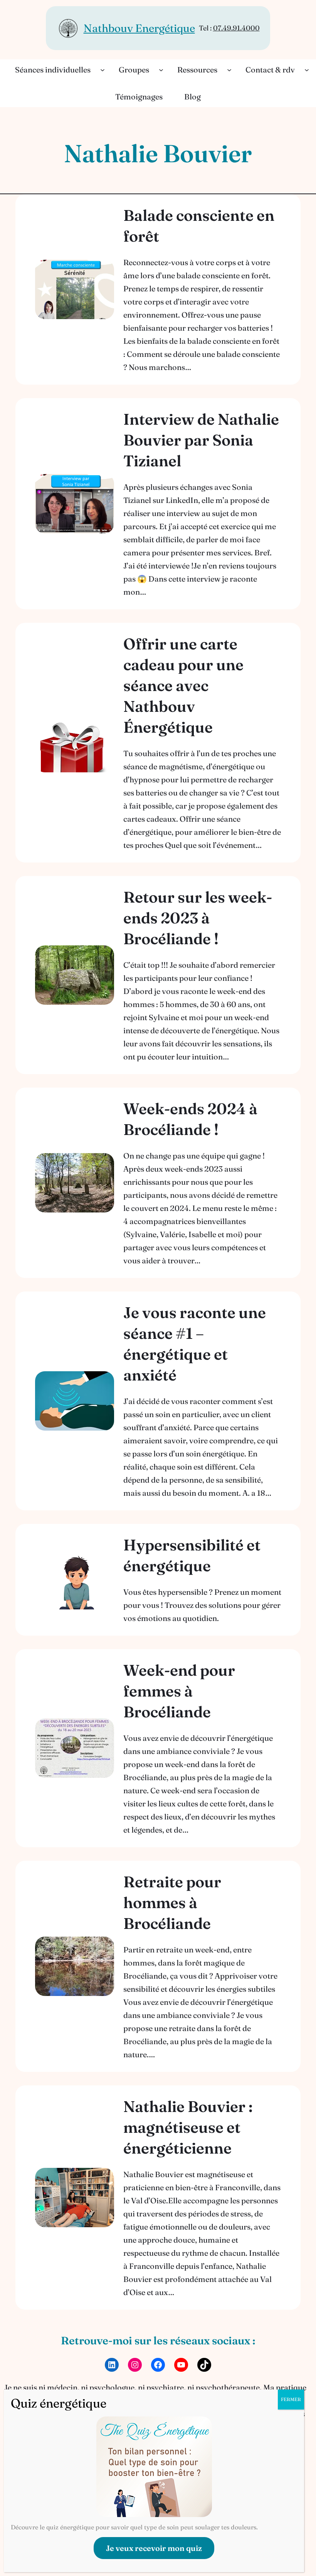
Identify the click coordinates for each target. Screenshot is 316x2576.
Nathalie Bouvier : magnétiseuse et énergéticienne (188, 2127)
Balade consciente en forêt (199, 226)
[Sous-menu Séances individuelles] (103, 70)
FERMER (291, 2399)
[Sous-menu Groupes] (161, 70)
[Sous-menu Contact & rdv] (307, 70)
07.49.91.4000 (236, 28)
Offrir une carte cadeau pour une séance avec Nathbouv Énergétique (183, 685)
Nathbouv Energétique (139, 28)
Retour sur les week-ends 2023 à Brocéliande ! (198, 918)
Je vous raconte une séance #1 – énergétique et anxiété (195, 1344)
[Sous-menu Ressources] (229, 70)
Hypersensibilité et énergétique (192, 1555)
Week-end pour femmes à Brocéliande (179, 1691)
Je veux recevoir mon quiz (154, 2548)
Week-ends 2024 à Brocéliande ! (190, 1119)
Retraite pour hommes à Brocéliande (172, 1903)
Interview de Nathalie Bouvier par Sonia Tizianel (201, 440)
